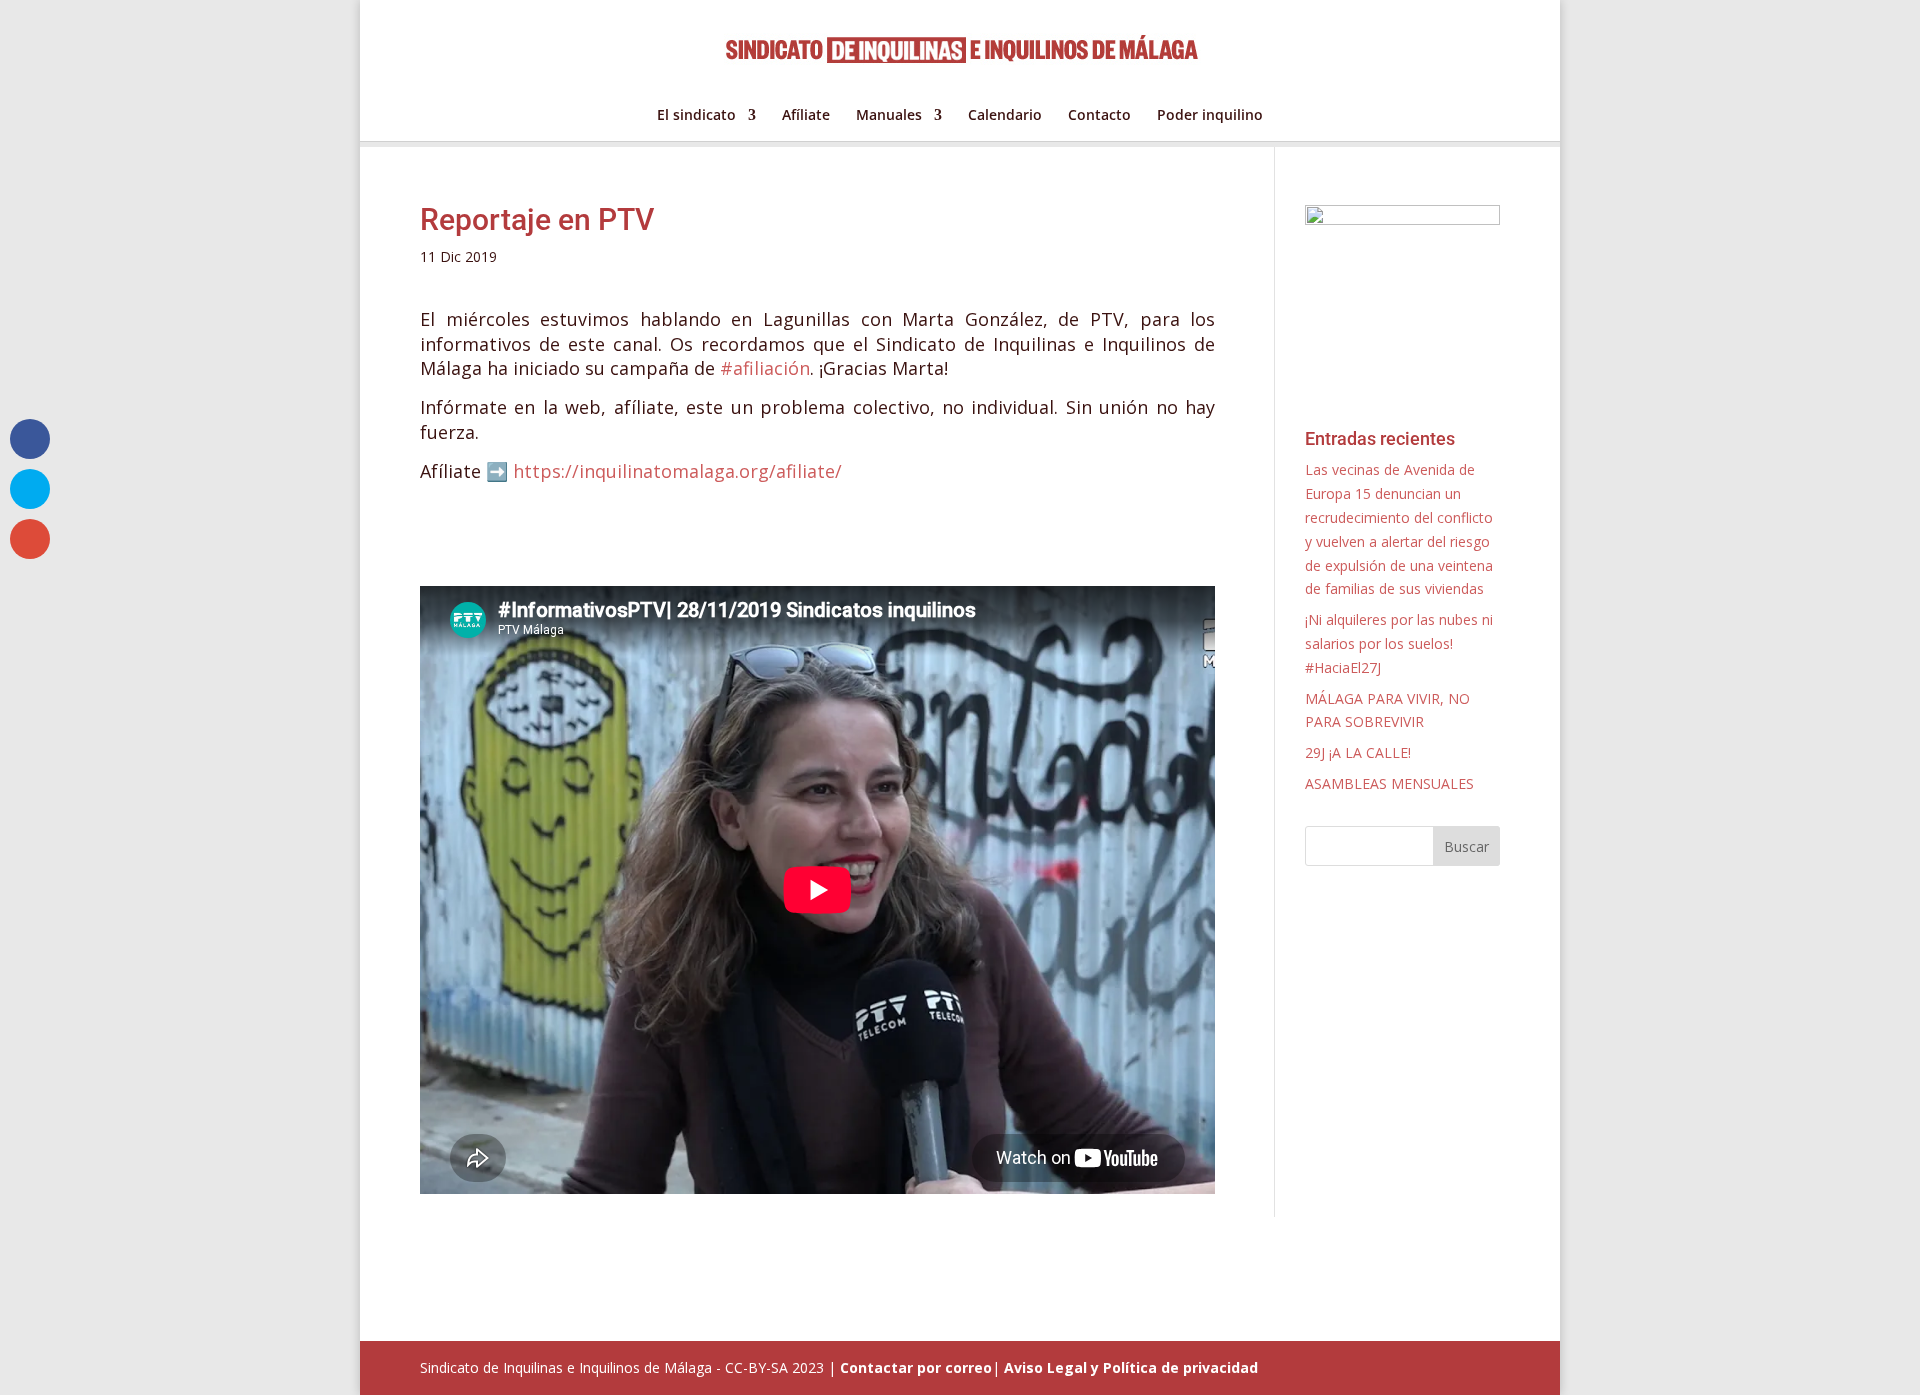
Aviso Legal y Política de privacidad (1131, 1367)
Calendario (1005, 116)
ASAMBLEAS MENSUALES (1389, 783)
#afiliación (765, 368)
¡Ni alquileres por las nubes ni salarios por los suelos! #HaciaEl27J (1399, 643)
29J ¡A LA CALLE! (1358, 752)
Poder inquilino (1210, 116)
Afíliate (806, 116)
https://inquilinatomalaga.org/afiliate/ (677, 471)
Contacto (1099, 116)
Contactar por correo (916, 1367)
